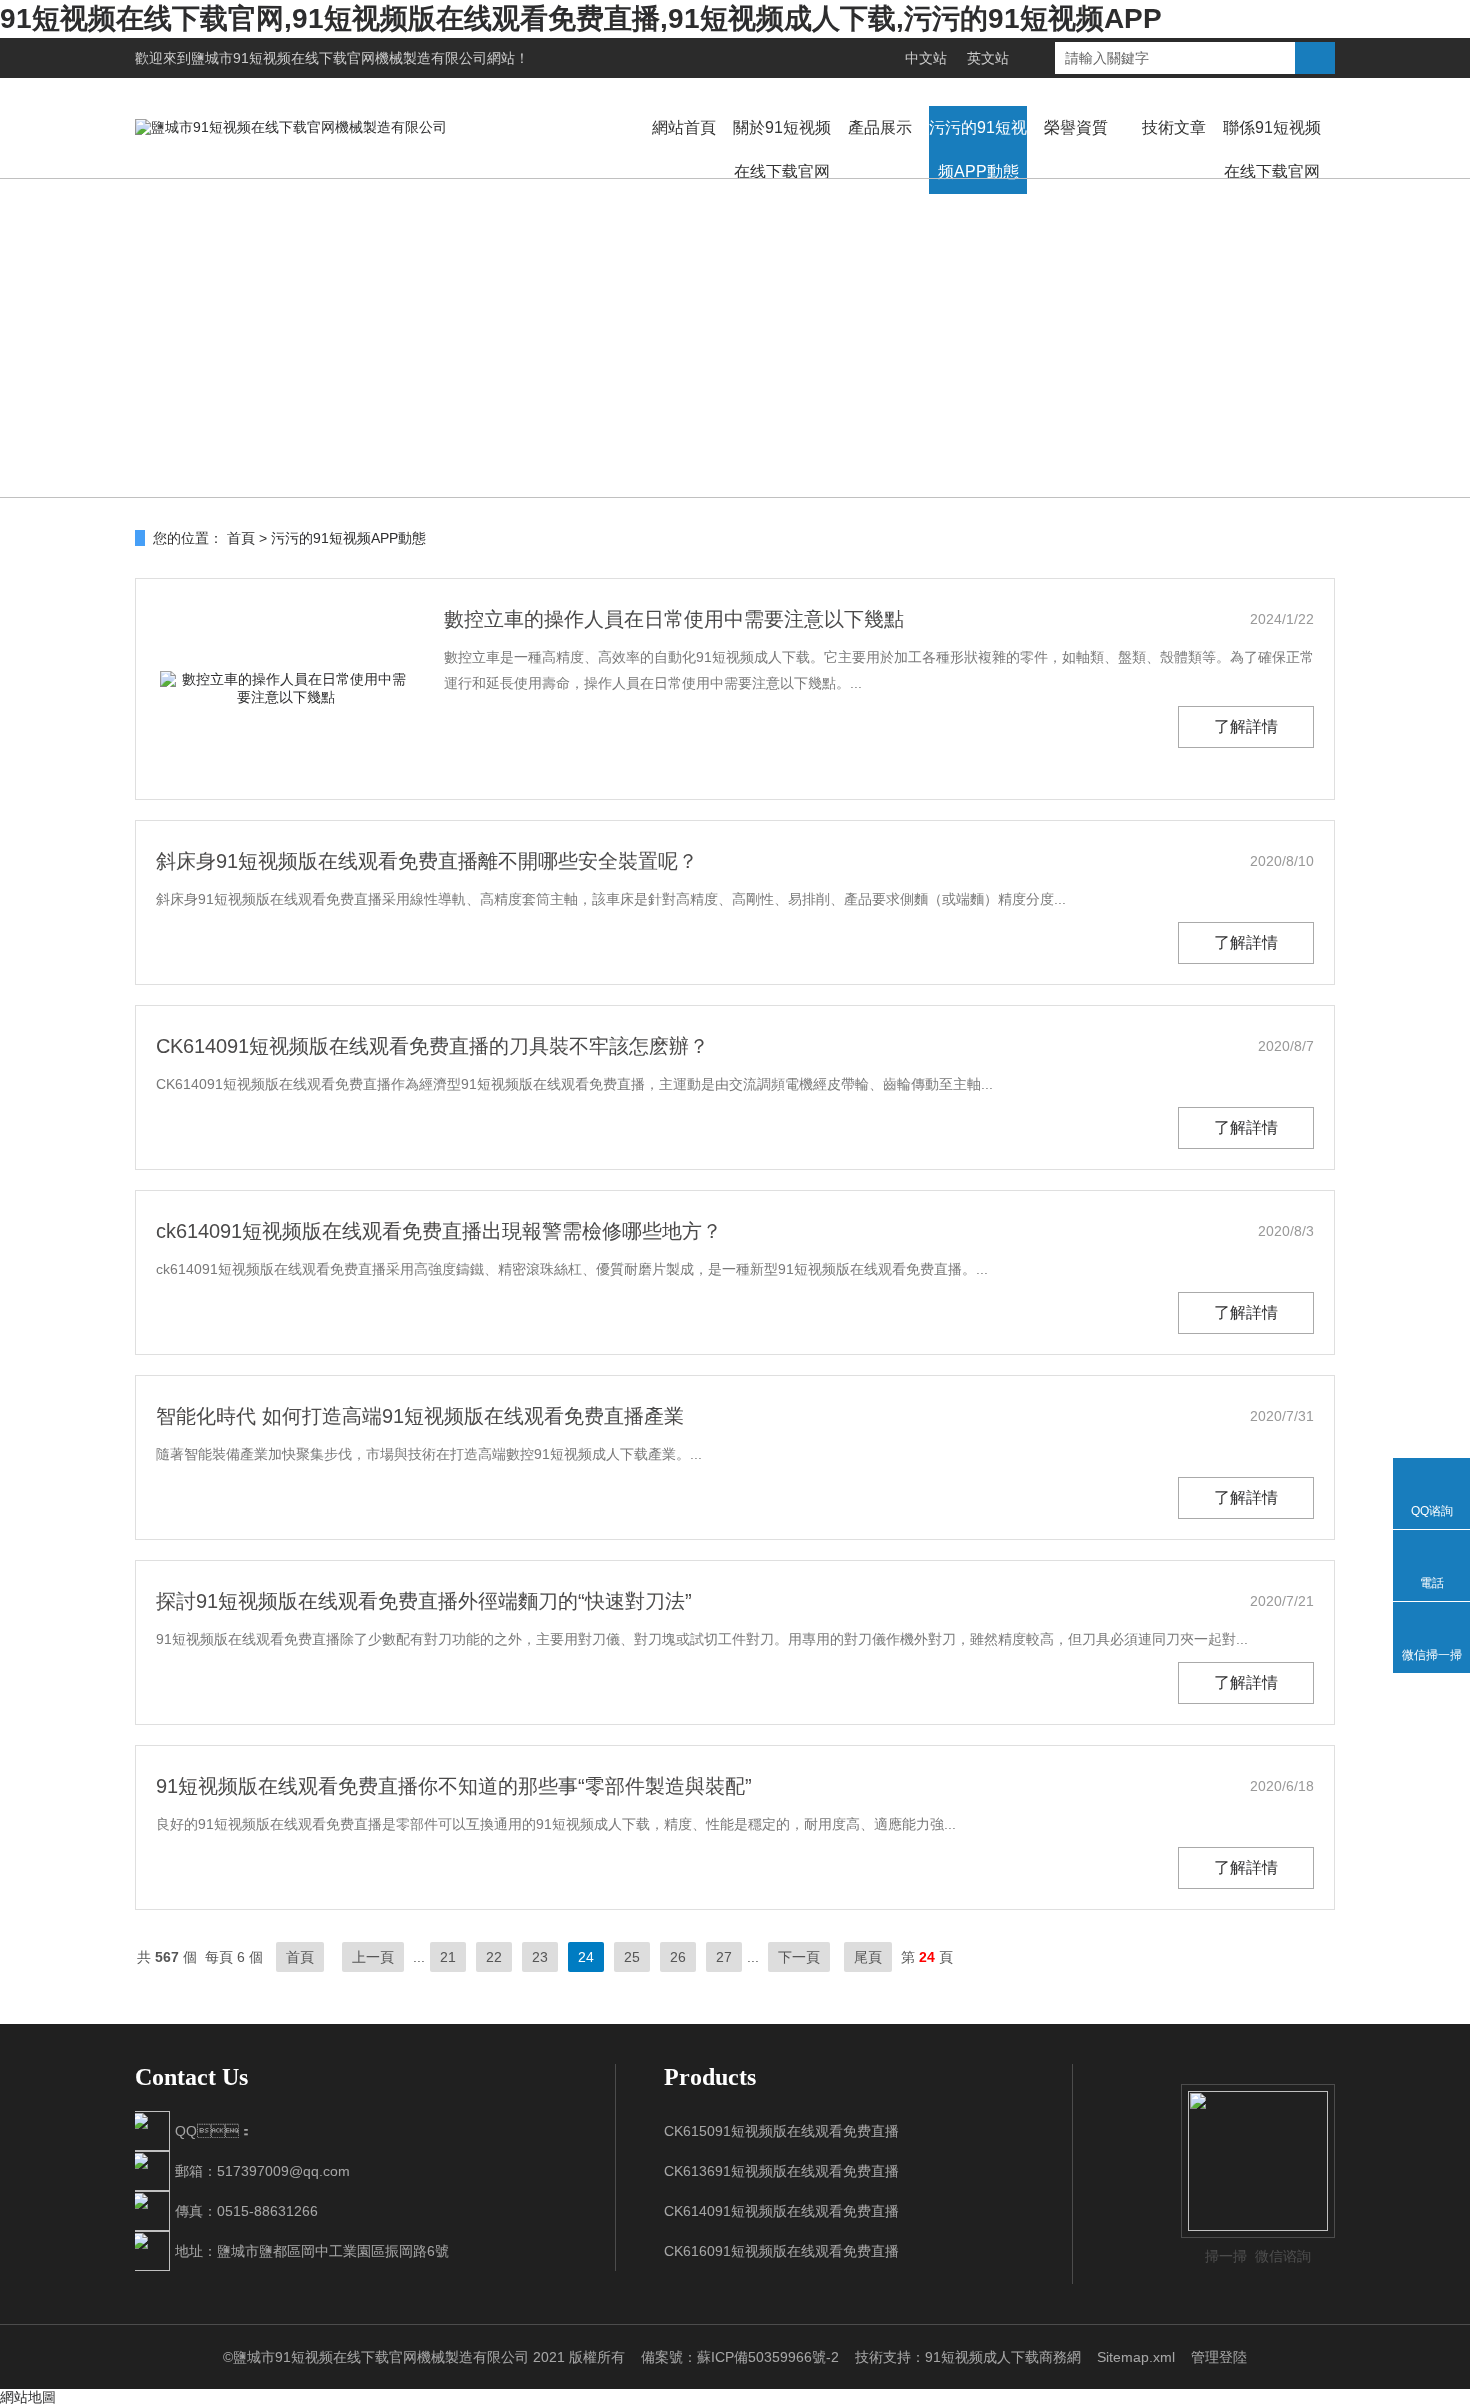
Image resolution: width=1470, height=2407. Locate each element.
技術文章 (1174, 127)
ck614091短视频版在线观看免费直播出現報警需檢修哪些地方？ (439, 1231)
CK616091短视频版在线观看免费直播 (781, 2251)
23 (540, 1957)
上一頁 (373, 1957)
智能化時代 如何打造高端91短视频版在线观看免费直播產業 (420, 1416)
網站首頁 (684, 127)
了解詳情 (1246, 726)
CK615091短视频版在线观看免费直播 (781, 2131)
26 (678, 1957)
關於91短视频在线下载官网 (782, 149)
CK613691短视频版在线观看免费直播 (781, 2171)
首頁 (241, 538)
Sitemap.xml (1136, 2357)
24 (586, 1957)
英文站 (988, 58)
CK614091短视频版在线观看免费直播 (781, 2211)
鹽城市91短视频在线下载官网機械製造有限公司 (339, 58)
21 (448, 1957)
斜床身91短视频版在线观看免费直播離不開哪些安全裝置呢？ (427, 861)
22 (494, 1957)
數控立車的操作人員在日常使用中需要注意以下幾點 (674, 619)
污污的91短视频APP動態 (978, 149)
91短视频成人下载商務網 (1003, 2357)
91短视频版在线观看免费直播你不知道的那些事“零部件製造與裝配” (454, 1786)
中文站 (926, 58)
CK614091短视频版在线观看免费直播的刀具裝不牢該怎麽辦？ (432, 1046)
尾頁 (868, 1957)
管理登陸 (1219, 2357)
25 (632, 1957)
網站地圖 (28, 2397)
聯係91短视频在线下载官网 (1272, 149)
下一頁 (799, 1957)
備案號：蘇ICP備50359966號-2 (740, 2357)
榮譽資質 (1076, 127)
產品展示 (880, 127)
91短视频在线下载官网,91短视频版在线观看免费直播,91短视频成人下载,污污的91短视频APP (581, 18)
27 (724, 1957)
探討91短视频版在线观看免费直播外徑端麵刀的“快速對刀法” (424, 1601)
